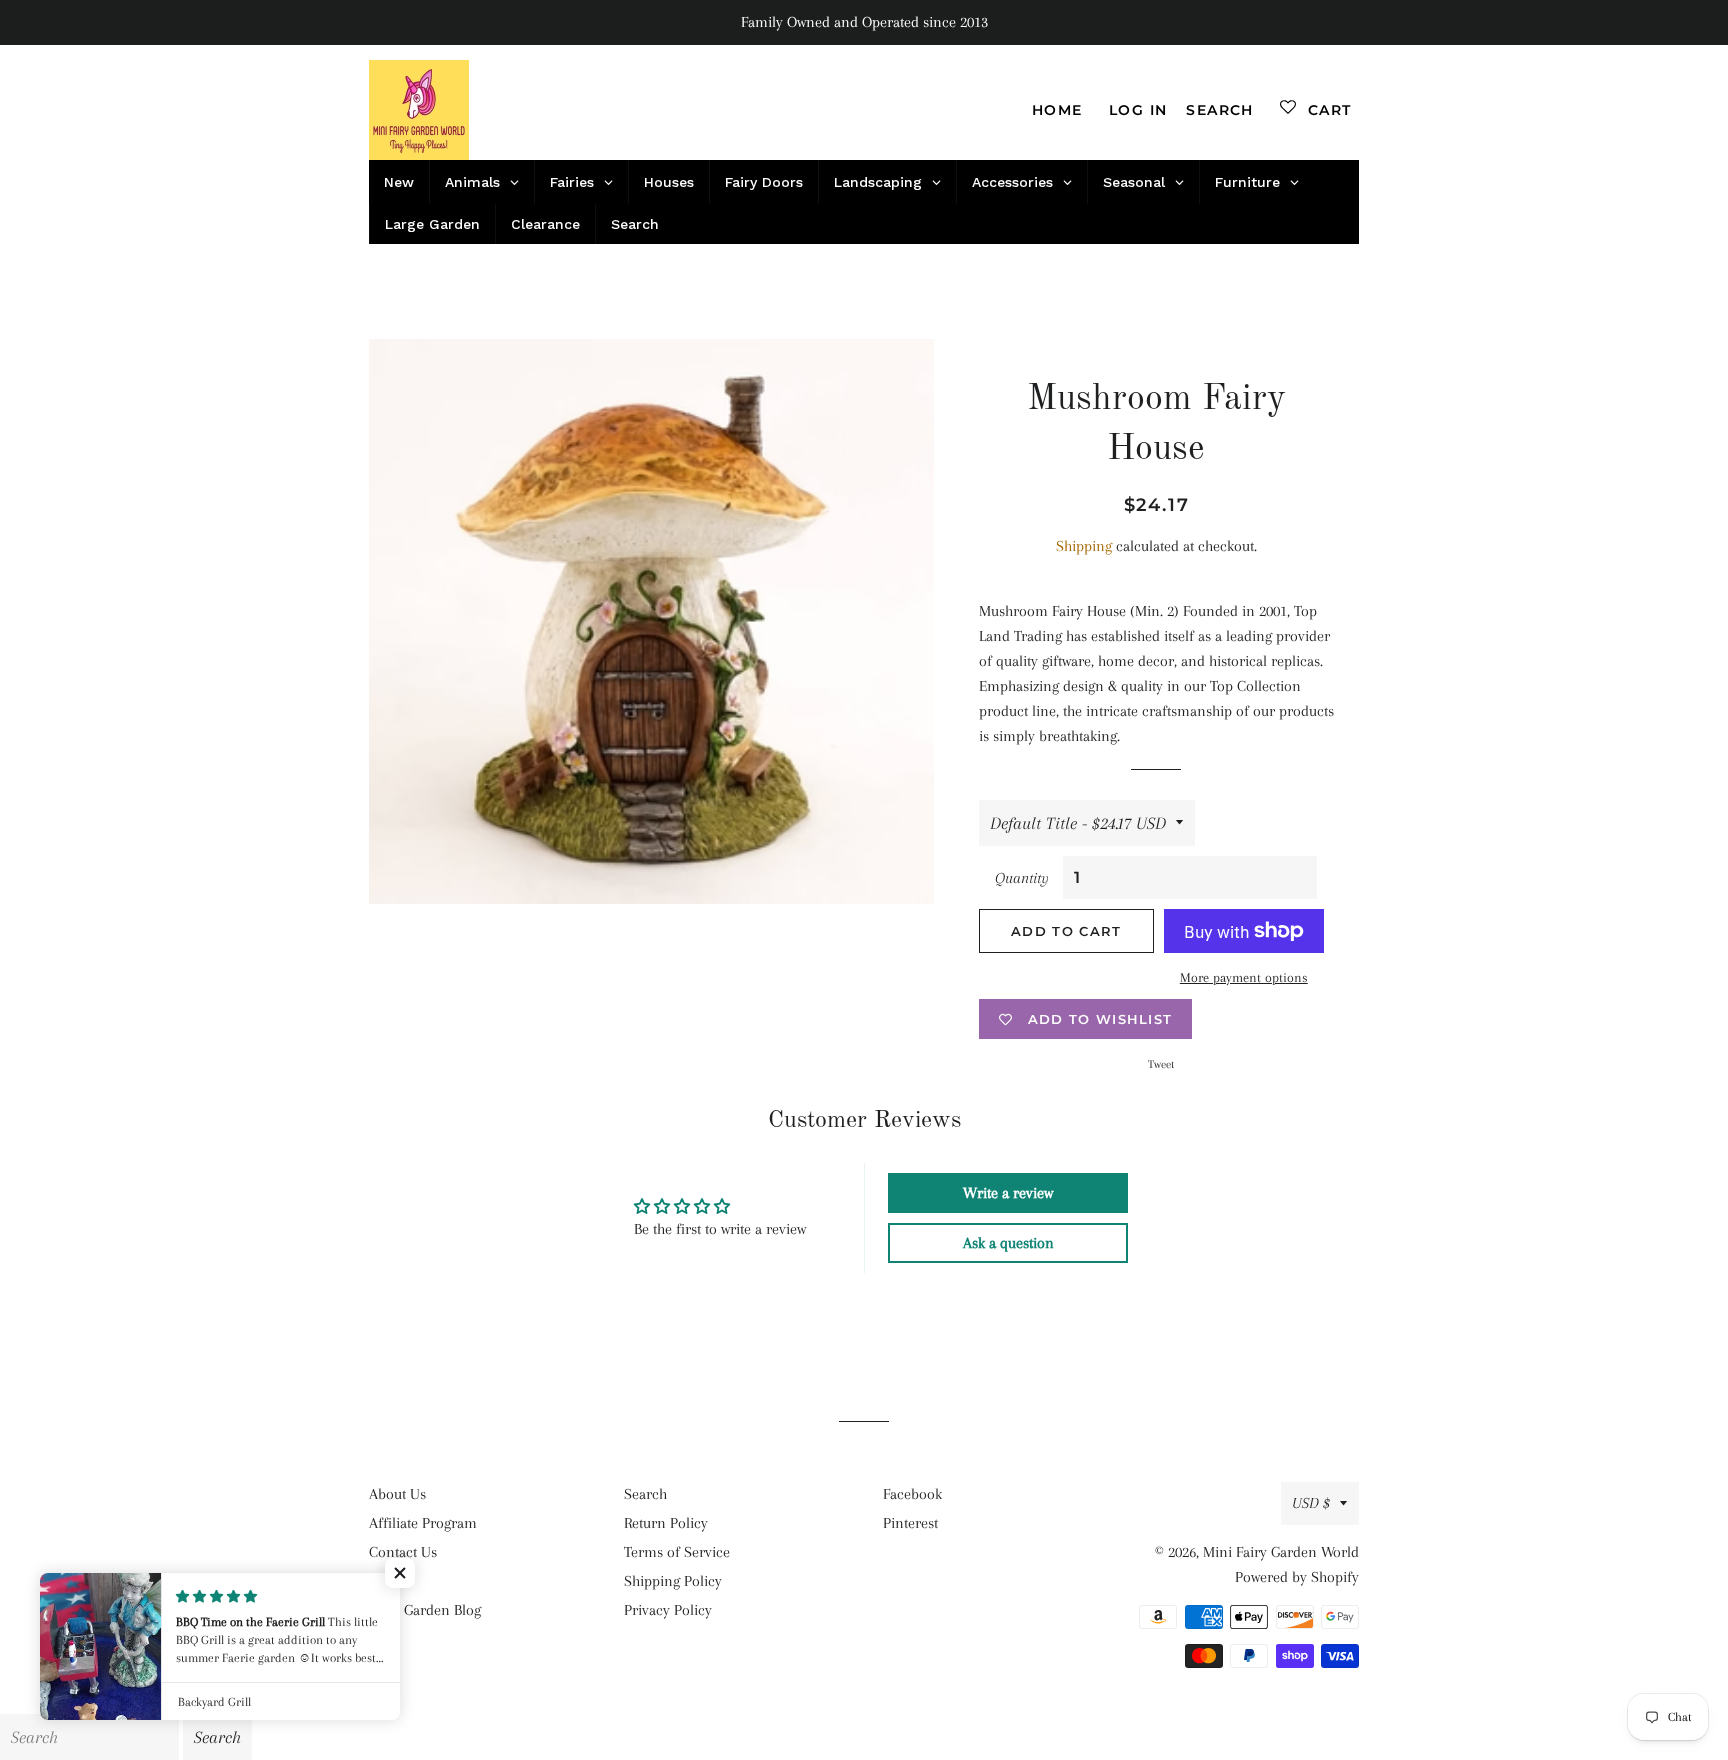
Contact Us (403, 1552)
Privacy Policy (668, 1610)
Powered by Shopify (1297, 1577)
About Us (397, 1494)
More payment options (1244, 977)
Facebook (912, 1494)
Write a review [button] (1008, 1193)
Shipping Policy (673, 1581)
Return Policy (666, 1523)
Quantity (1022, 878)
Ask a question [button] (1008, 1243)
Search (645, 1494)
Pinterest (910, 1523)
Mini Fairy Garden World (1281, 1552)
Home (1057, 110)
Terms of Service (677, 1552)
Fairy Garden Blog (425, 1610)
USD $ (1311, 1503)
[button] (400, 1573)
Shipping (1084, 546)
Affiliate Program (423, 1523)
